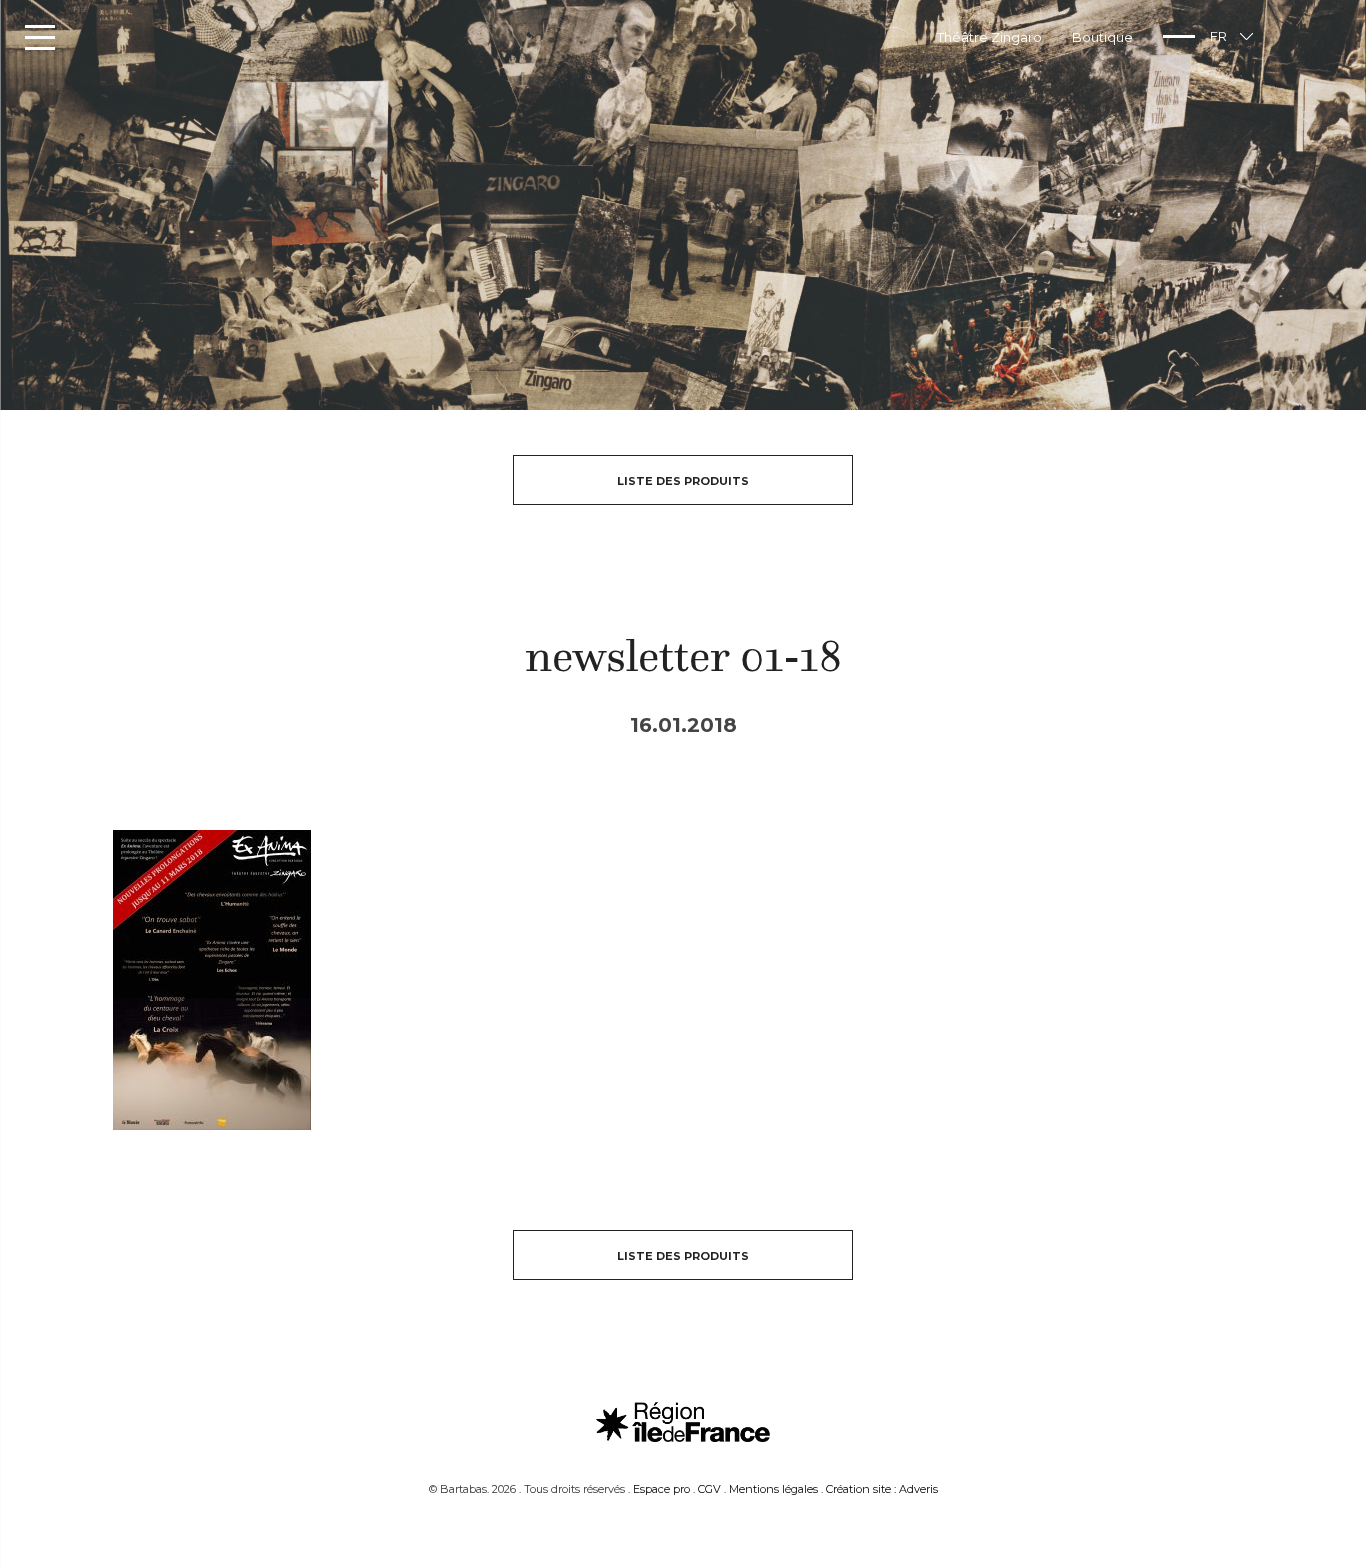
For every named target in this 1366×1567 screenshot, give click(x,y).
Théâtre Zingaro (989, 37)
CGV (709, 1489)
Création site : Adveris (882, 1489)
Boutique (1102, 37)
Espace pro (661, 1489)
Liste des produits (683, 481)
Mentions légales (773, 1489)
